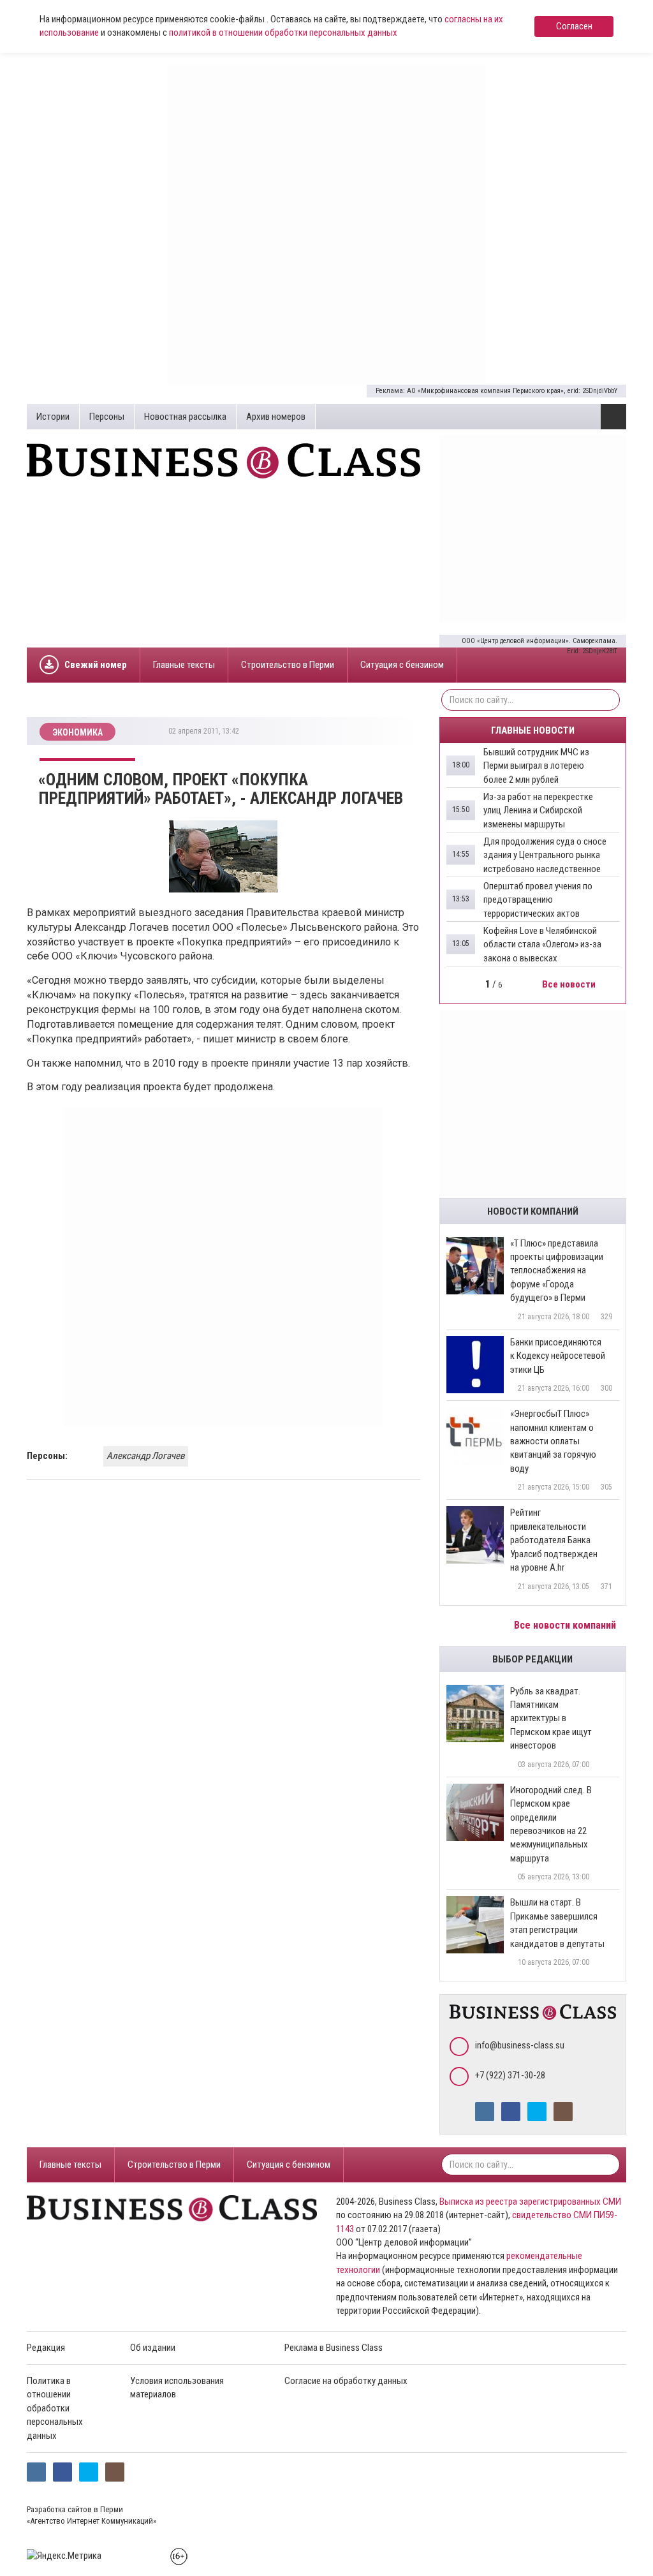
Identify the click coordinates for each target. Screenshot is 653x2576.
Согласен (574, 26)
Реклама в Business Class (334, 2348)
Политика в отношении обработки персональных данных (55, 2408)
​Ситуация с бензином (402, 665)
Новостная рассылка (185, 417)
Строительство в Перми (288, 665)
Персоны (107, 417)
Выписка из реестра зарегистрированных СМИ (530, 2202)
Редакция (46, 2348)
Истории (53, 417)
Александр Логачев (146, 1456)
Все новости (570, 984)
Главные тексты (184, 665)
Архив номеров (276, 417)
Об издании (153, 2348)
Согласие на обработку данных (346, 2381)
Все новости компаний (566, 1625)
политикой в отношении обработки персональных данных (283, 33)
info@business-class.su (520, 2045)
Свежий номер (96, 665)
